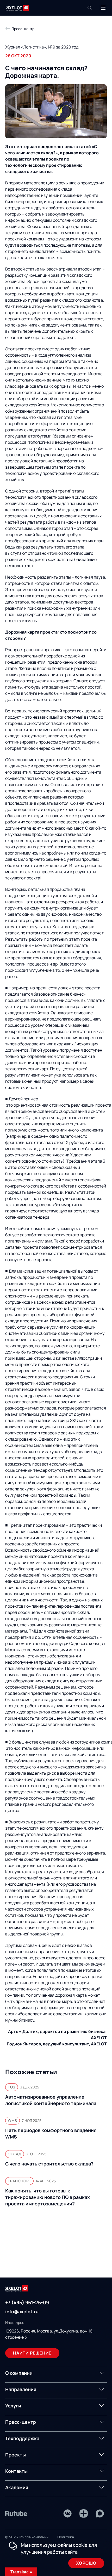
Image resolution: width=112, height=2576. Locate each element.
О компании (19, 2373)
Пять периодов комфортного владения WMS (51, 2133)
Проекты (15, 2455)
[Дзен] (84, 2513)
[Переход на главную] (17, 8)
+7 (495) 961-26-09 (27, 2302)
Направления (21, 2389)
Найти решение (32, 2353)
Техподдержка (22, 2438)
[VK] (67, 2513)
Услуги (13, 2406)
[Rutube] (16, 2513)
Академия (17, 2487)
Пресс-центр (21, 2422)
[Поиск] (90, 8)
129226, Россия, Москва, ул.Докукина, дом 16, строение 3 (49, 2334)
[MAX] (100, 2513)
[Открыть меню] (103, 8)
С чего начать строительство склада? (49, 2164)
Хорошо (86, 2563)
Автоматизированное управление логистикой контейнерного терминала (51, 2100)
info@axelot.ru (22, 2311)
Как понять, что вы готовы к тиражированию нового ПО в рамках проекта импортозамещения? (48, 2197)
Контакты (16, 2471)
